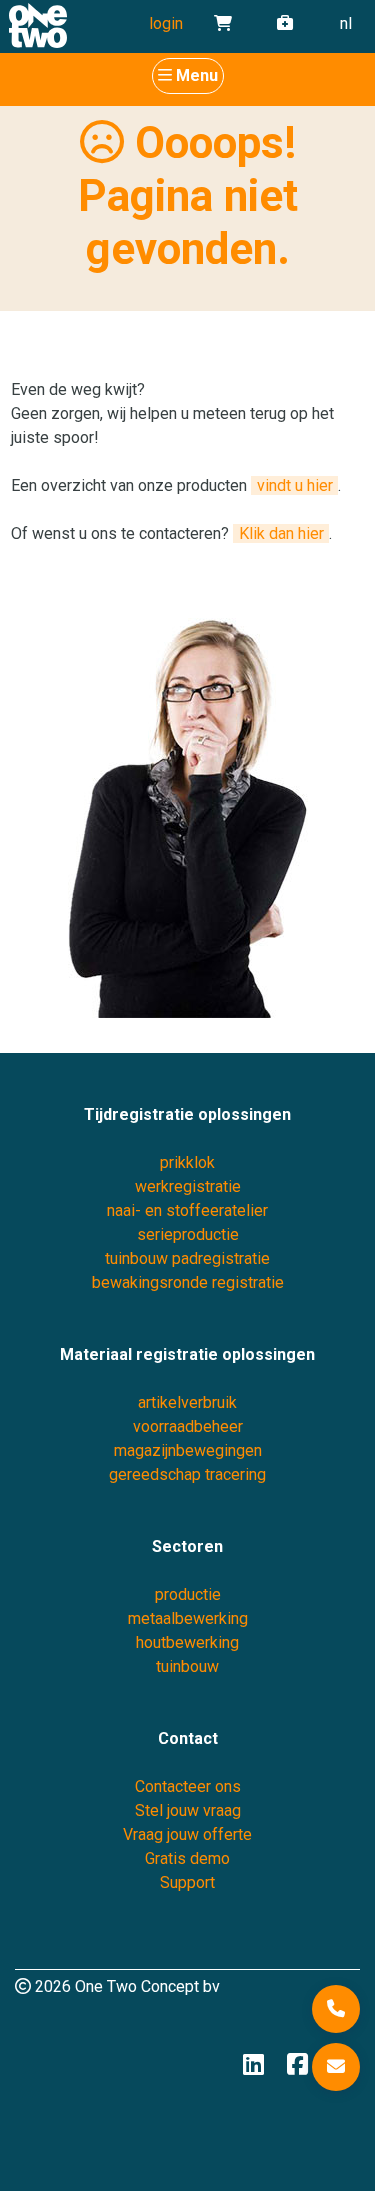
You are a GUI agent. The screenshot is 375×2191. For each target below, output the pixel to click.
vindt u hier (295, 485)
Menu (197, 75)
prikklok (187, 1162)
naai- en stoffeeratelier (187, 1210)
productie (188, 1594)
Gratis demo (187, 1858)
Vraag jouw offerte (187, 1834)
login (166, 23)
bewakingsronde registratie (188, 1282)
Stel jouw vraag (188, 1810)
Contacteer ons (188, 1786)
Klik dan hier (281, 533)
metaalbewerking (188, 1618)
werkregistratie (188, 1186)
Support (187, 1882)
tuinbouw (187, 1666)
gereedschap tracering (187, 1474)
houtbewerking (187, 1642)
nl (346, 23)
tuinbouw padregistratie (187, 1258)
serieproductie (188, 1234)
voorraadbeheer (188, 1426)
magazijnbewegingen (188, 1450)
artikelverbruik (187, 1402)
